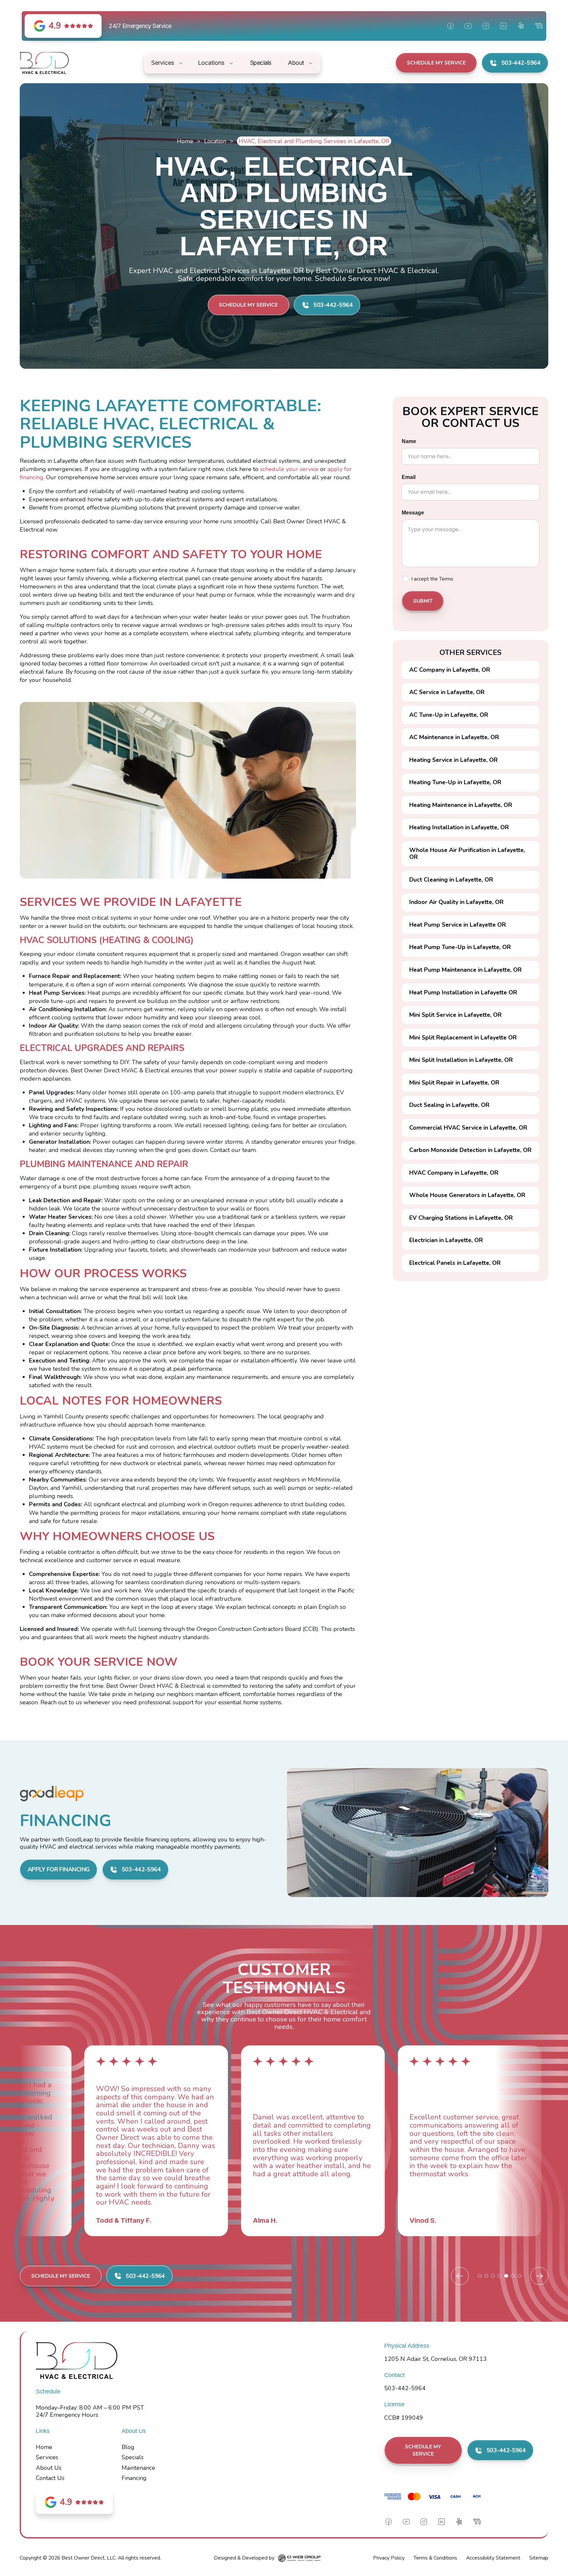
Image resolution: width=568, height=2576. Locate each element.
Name (409, 441)
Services (47, 2457)
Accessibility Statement (493, 2558)
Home (185, 141)
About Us (49, 2468)
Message (413, 513)
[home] (44, 63)
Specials (133, 2457)
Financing (134, 2478)
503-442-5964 (405, 2388)
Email (409, 477)
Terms (446, 579)
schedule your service (289, 469)
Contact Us (50, 2478)
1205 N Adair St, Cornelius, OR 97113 (436, 2359)
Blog (128, 2447)
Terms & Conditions (435, 2558)
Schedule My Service (436, 63)
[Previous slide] (460, 2276)
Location (215, 141)
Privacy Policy (389, 2558)
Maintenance (138, 2468)
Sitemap (539, 2558)
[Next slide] (539, 2276)
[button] (168, 63)
